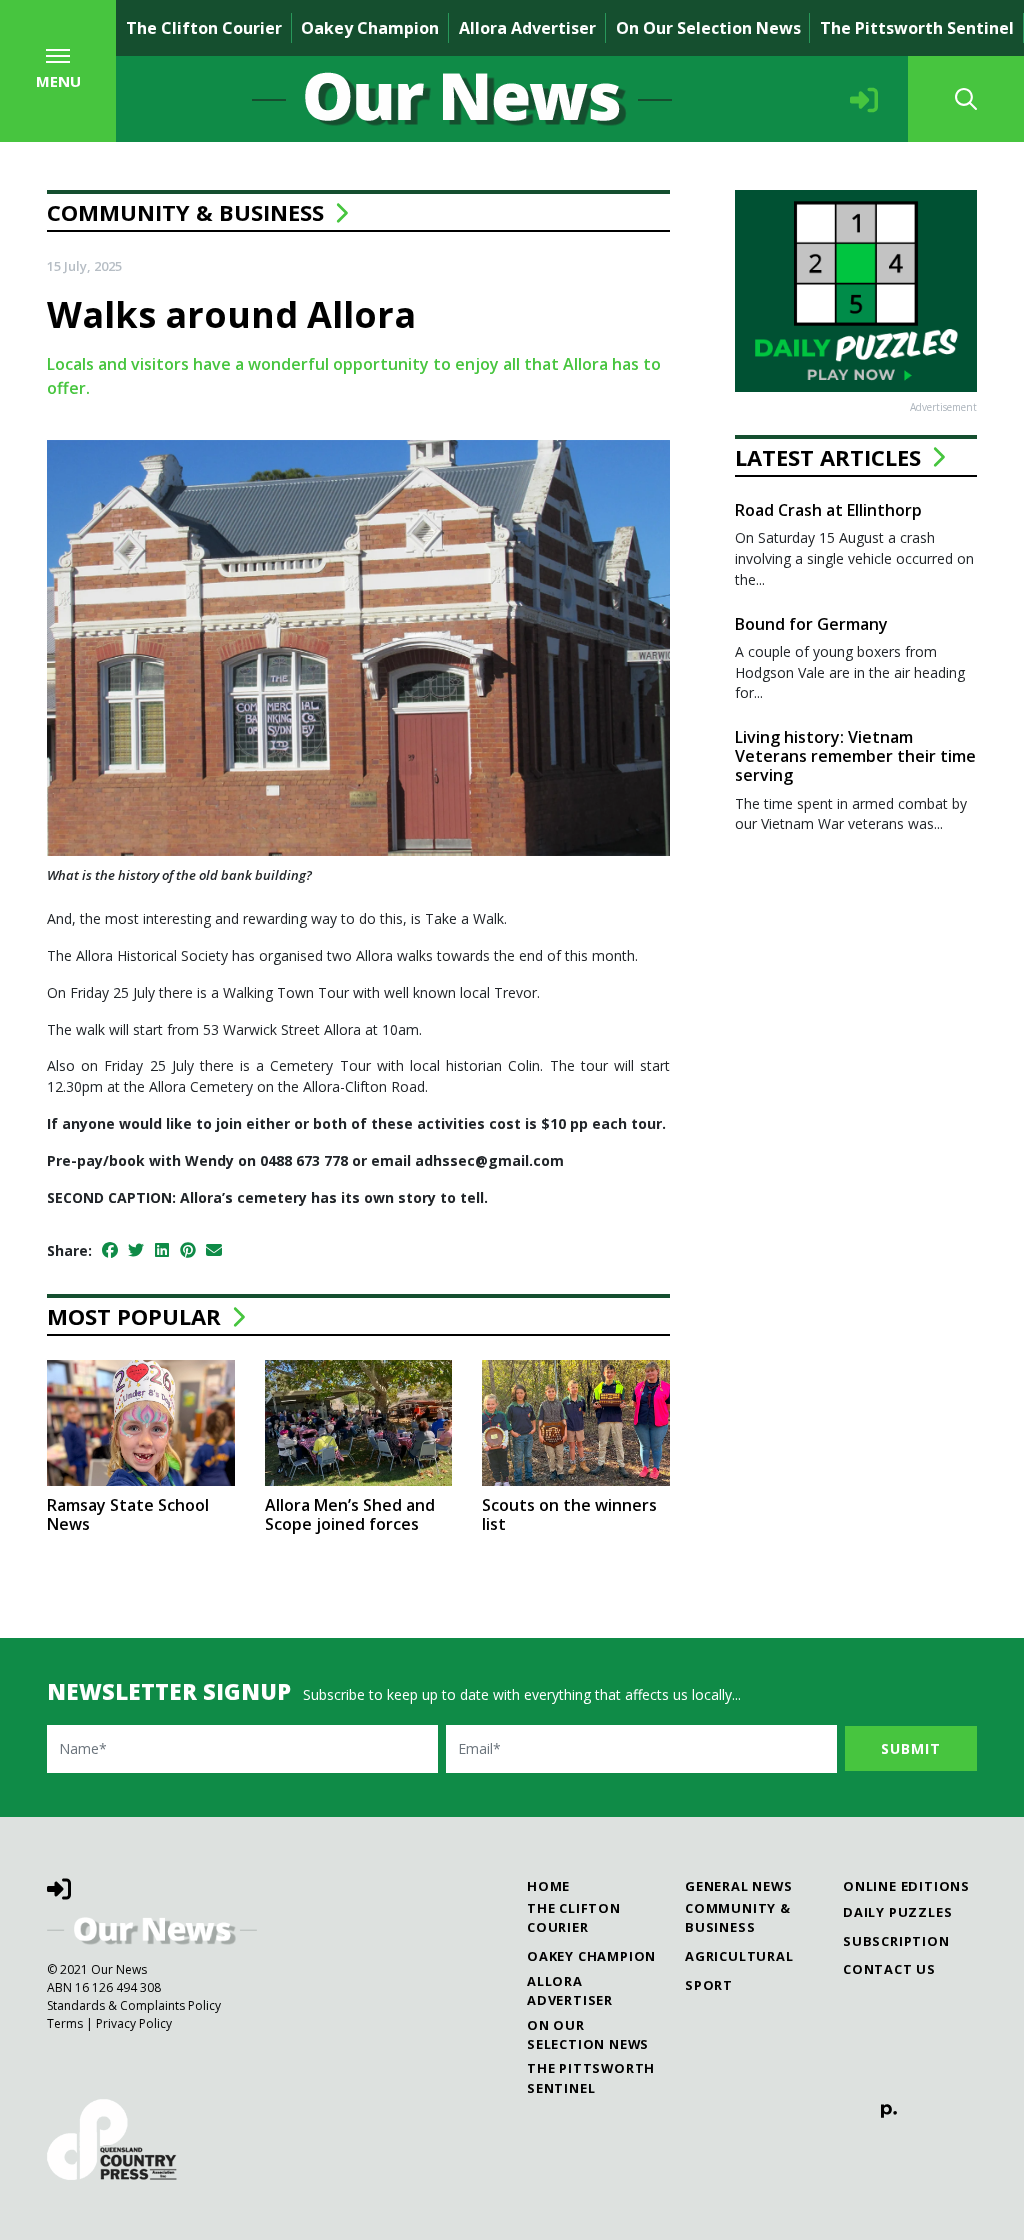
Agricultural (739, 1956)
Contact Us (889, 1969)
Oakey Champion (370, 28)
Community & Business (185, 212)
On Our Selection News (708, 28)
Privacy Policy (134, 2023)
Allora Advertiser (527, 28)
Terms (65, 2023)
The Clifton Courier (204, 28)
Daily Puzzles (897, 1912)
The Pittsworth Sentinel (917, 28)
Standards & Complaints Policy (134, 2005)
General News (739, 1886)
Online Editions (906, 1886)
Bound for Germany (811, 624)
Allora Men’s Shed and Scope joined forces (350, 1514)
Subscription (896, 1941)
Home (548, 1886)
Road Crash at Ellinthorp (828, 510)
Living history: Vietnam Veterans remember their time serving (855, 756)
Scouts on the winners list (569, 1514)
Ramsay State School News (128, 1514)
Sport (709, 1985)
